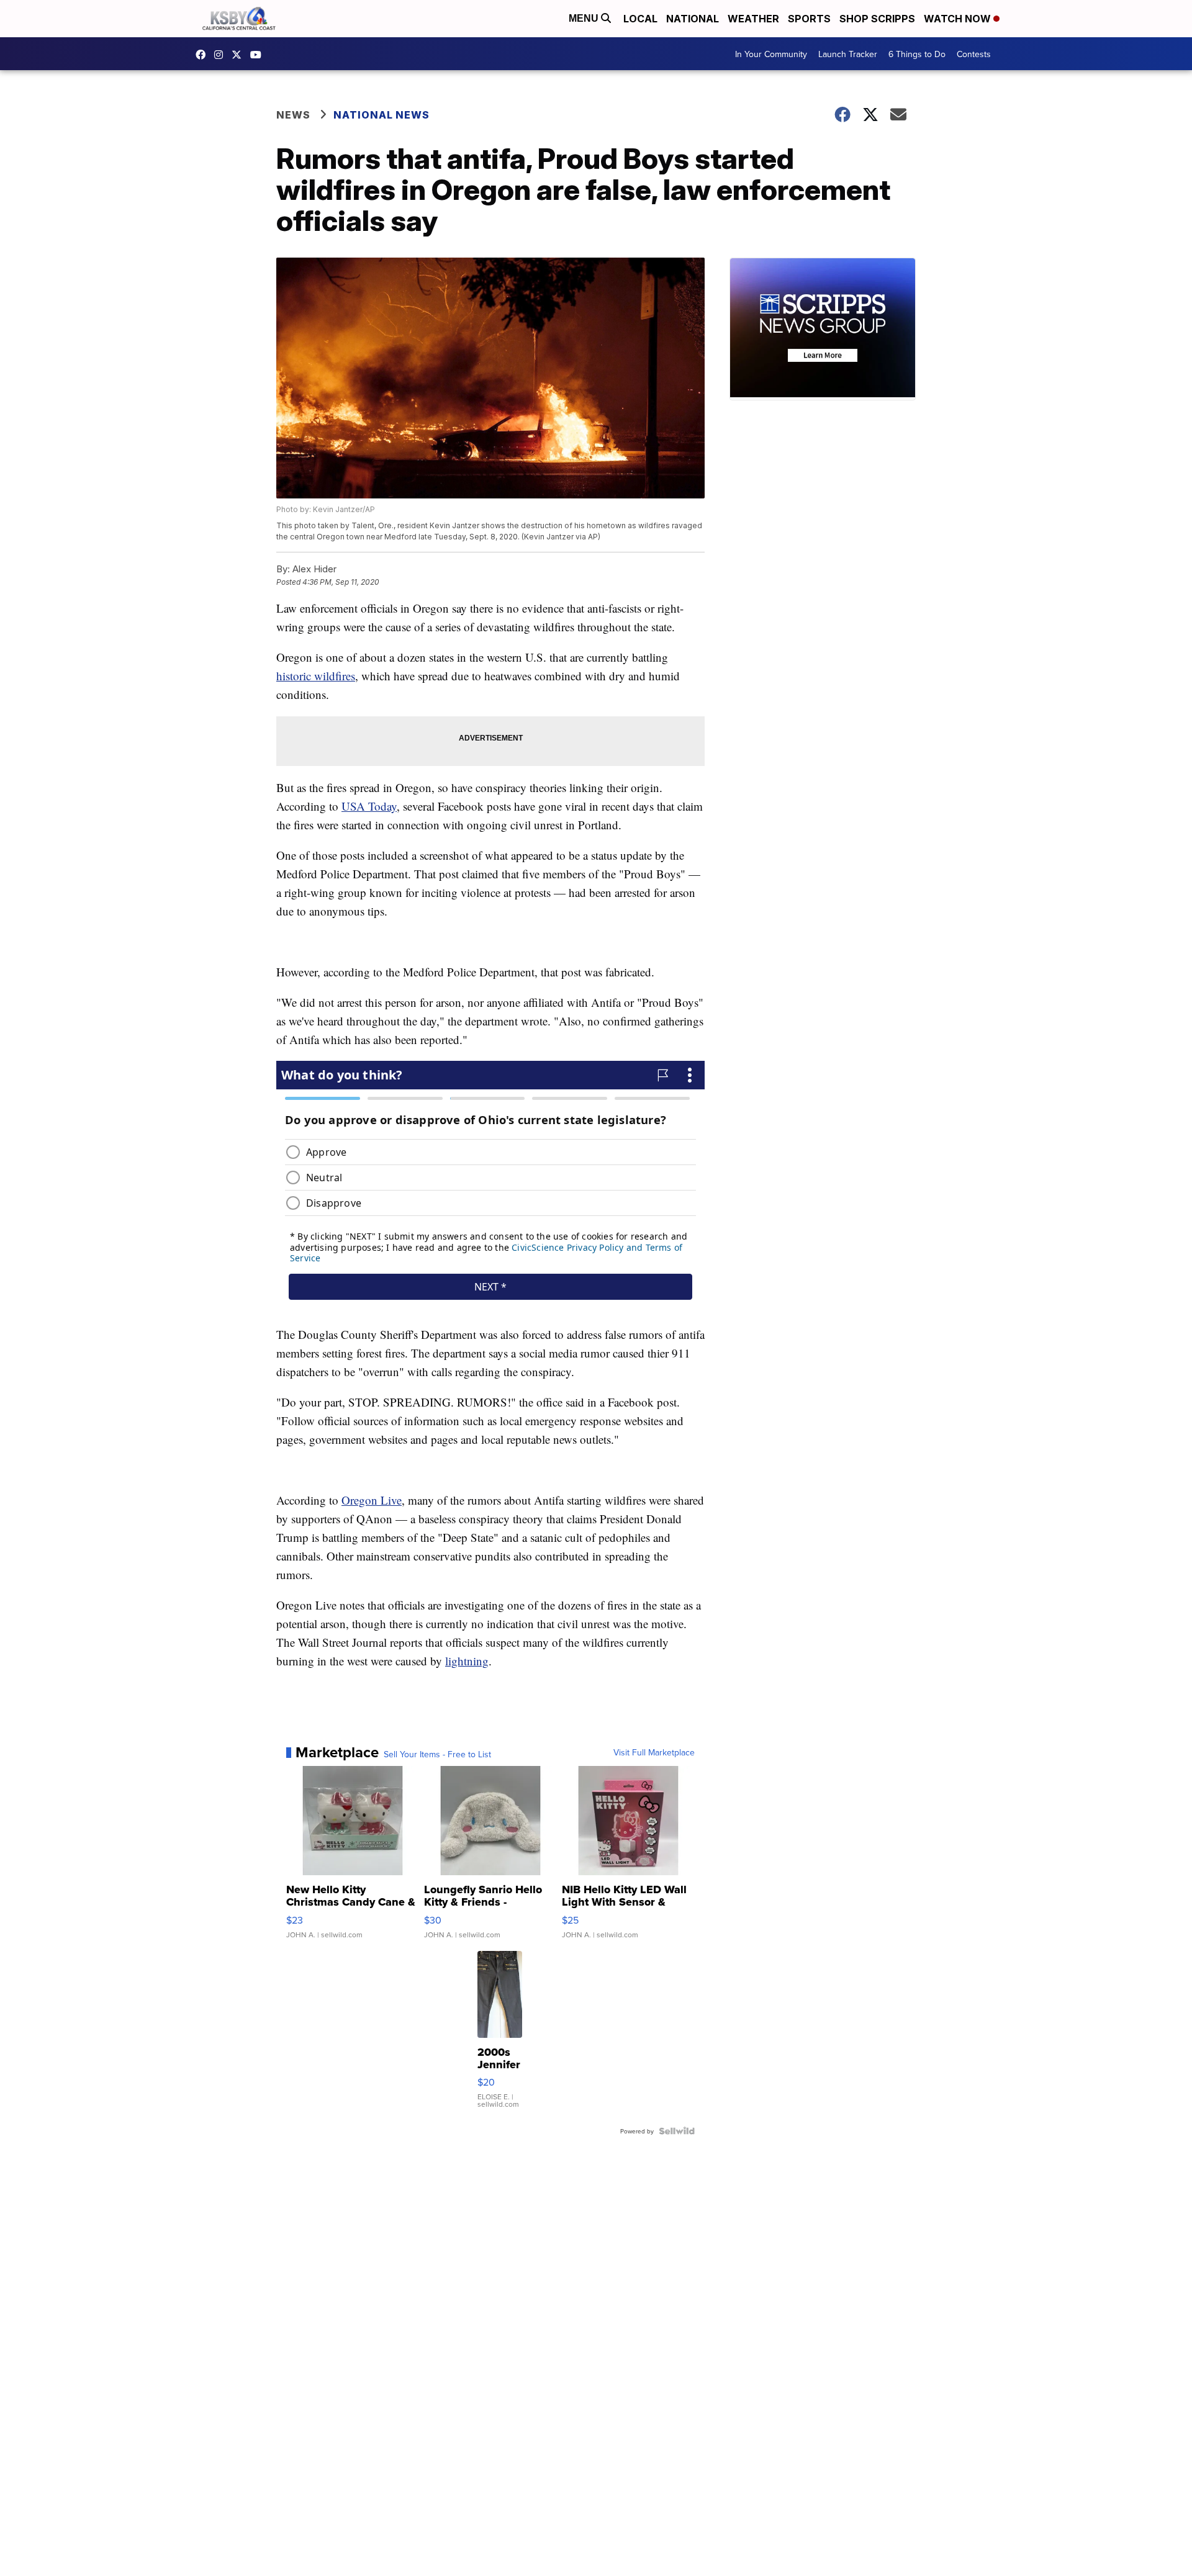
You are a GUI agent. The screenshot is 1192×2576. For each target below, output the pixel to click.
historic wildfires (316, 676)
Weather (753, 19)
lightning (467, 1661)
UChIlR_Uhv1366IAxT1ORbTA (259, 55)
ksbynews (204, 55)
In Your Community (771, 54)
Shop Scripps (877, 19)
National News (382, 115)
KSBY (240, 55)
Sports (809, 19)
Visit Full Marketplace (654, 1752)
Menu (585, 18)
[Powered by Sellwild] (677, 2131)
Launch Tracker (848, 54)
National (693, 19)
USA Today (369, 806)
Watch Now (959, 19)
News (293, 115)
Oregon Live (372, 1500)
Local (640, 19)
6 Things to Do (917, 54)
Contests (974, 54)
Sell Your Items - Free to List (437, 1754)
